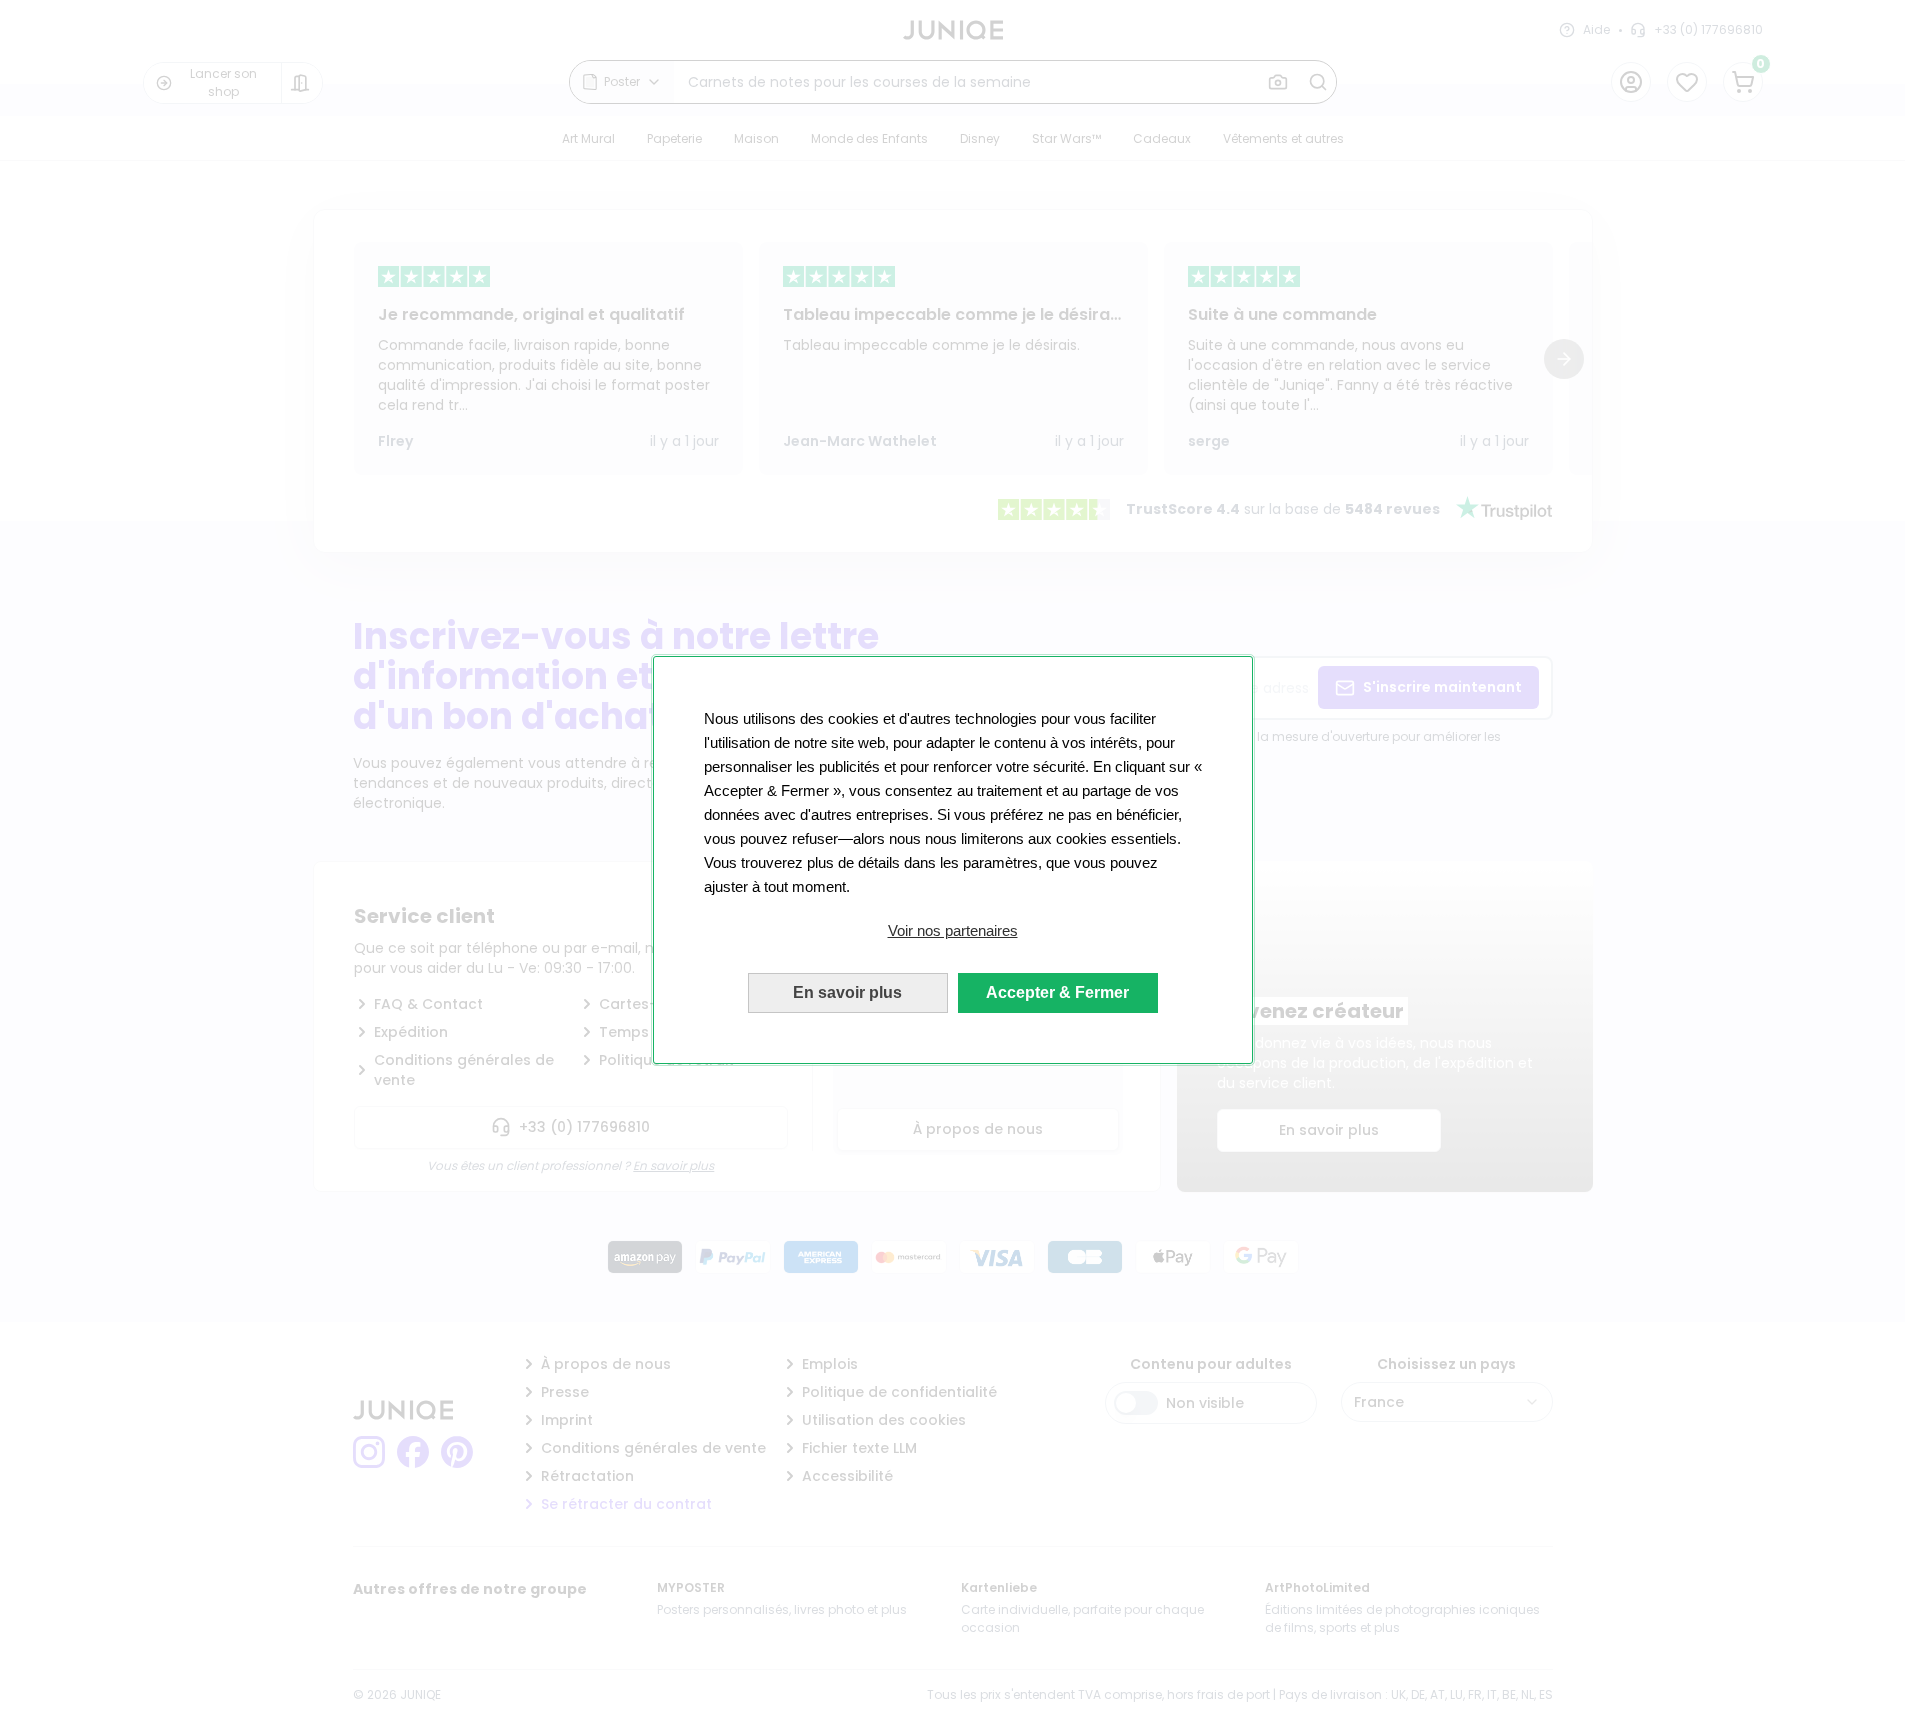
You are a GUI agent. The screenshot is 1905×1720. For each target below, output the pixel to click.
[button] (953, 931)
